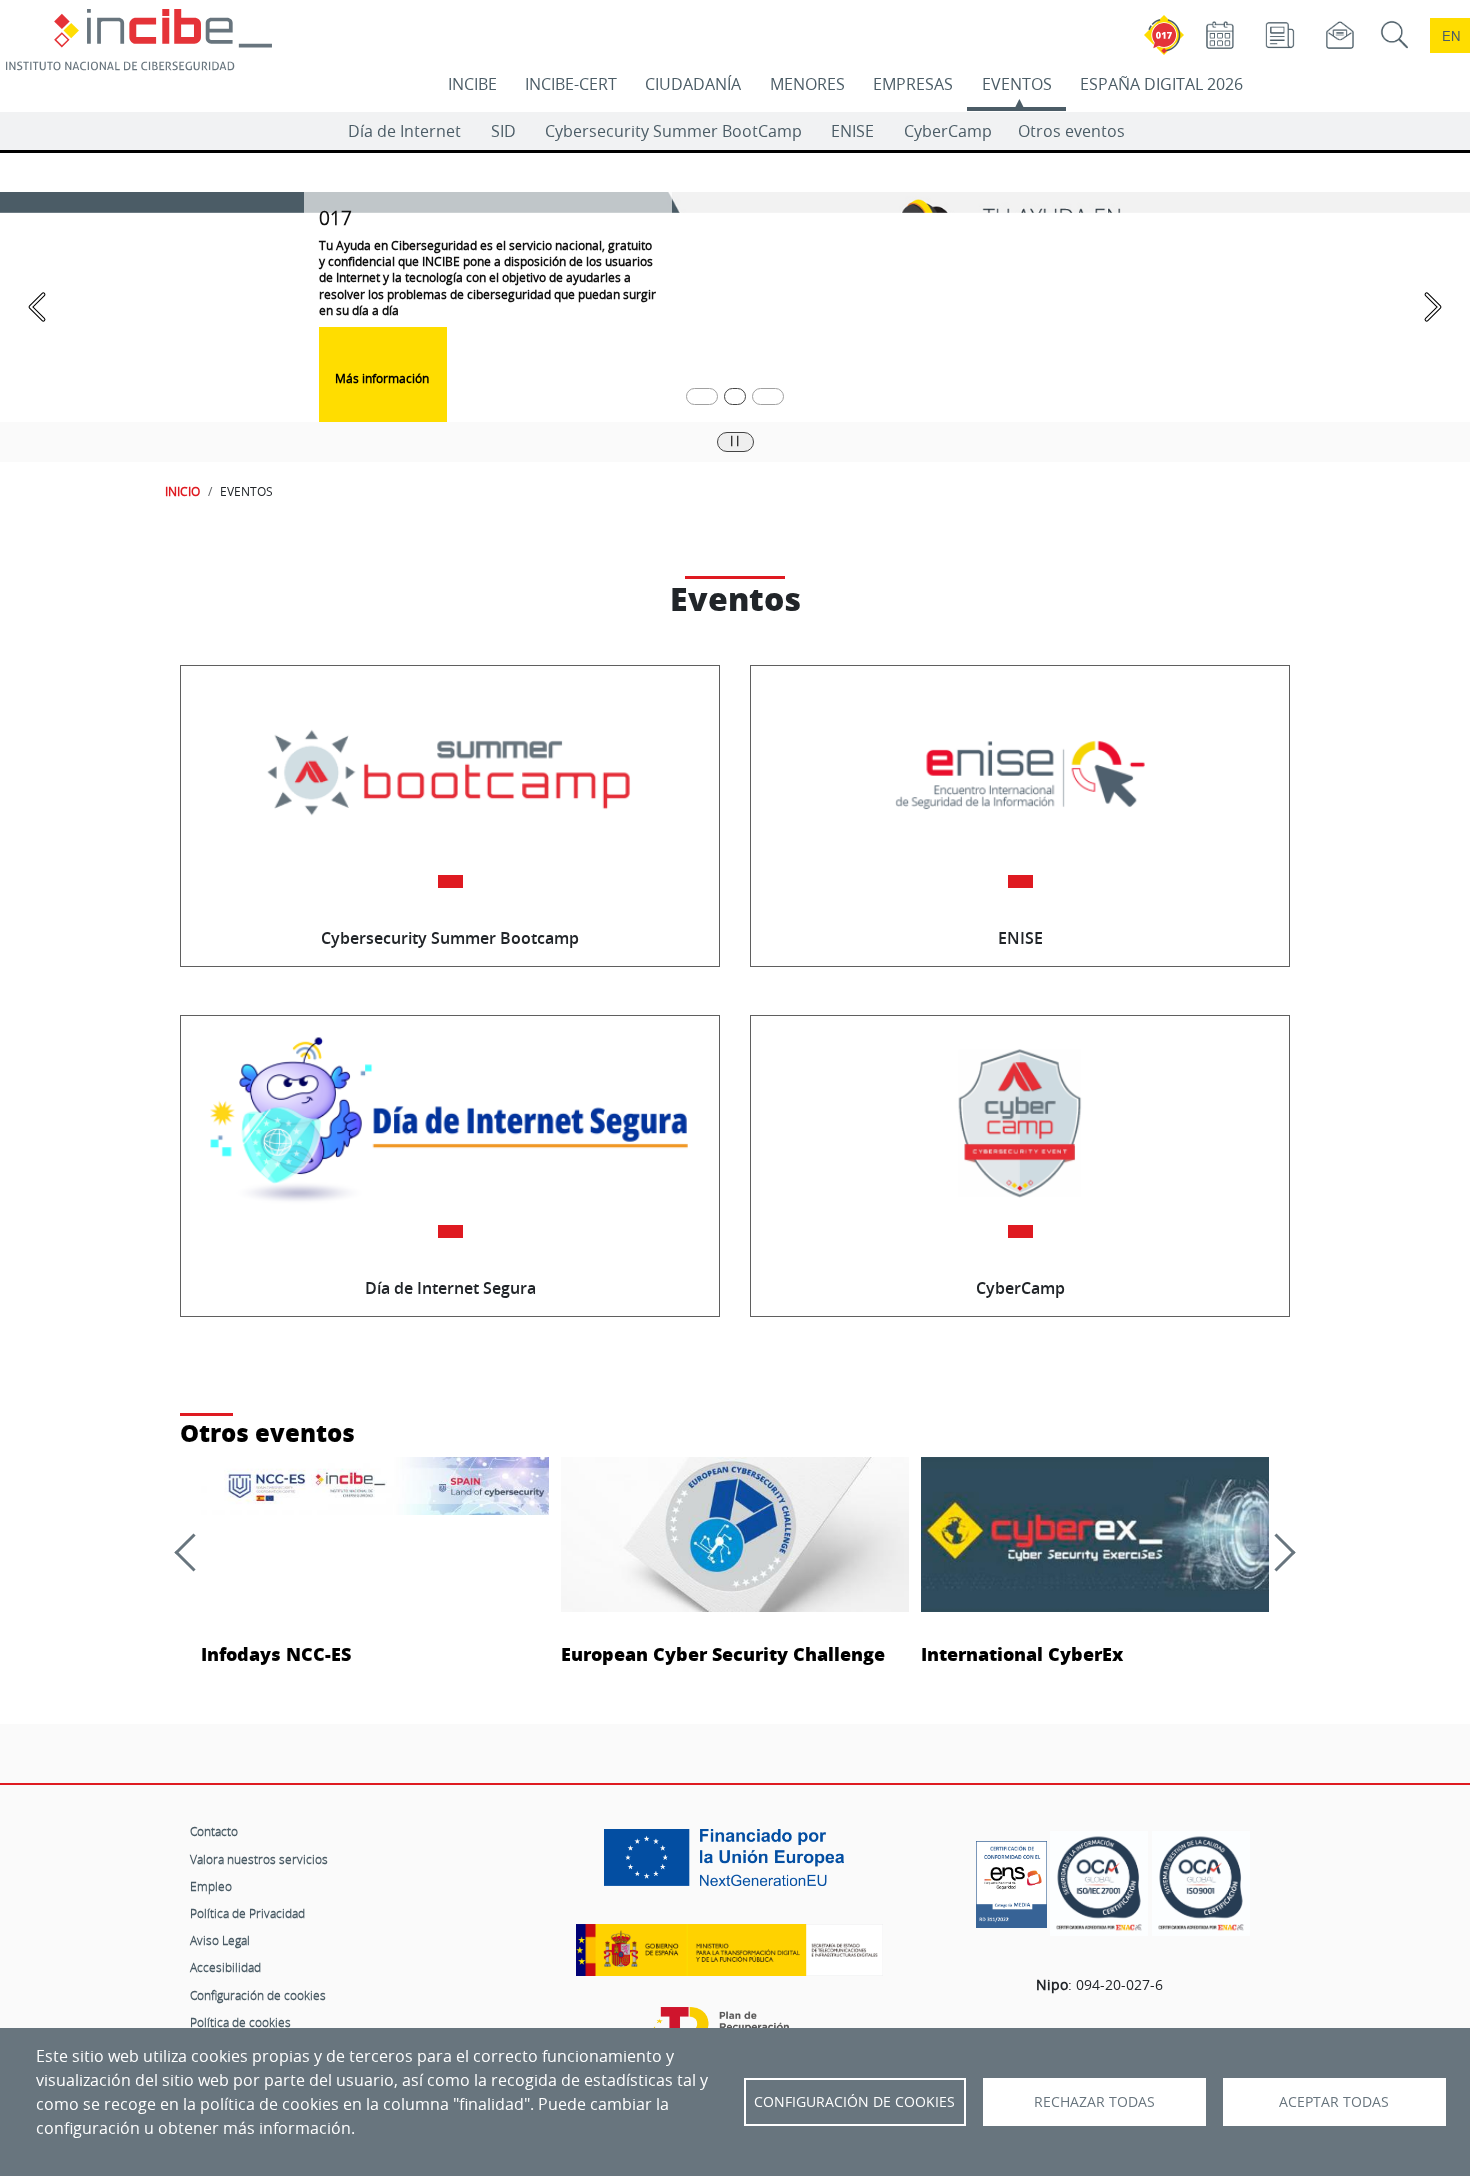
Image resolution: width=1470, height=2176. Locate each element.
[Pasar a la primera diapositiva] (702, 396)
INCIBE (472, 84)
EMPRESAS (913, 84)
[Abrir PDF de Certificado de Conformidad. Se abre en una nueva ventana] (1011, 1879)
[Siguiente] (1276, 1552)
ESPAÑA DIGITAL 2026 (1161, 84)
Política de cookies (240, 2022)
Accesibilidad (225, 1967)
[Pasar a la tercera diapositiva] (768, 396)
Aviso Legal (220, 1940)
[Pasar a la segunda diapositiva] (735, 396)
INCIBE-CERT (571, 84)
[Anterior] (193, 1552)
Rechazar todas (1094, 2102)
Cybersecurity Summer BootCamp (673, 131)
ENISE (852, 131)
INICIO (182, 491)
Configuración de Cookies (854, 2102)
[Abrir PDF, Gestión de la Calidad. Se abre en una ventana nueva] (1201, 1883)
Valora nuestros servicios (259, 1859)
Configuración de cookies (258, 1995)
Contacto (214, 1831)
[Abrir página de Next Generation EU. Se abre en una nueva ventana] (729, 1865)
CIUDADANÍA (693, 84)
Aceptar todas (1334, 2102)
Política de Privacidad (247, 1913)
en (1451, 35)
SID (503, 131)
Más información (383, 378)
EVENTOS (1017, 84)
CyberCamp (948, 131)
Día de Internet (404, 131)
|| (735, 440)
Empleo (211, 1886)
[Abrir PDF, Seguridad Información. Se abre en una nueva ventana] (1099, 1883)
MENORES (807, 84)
